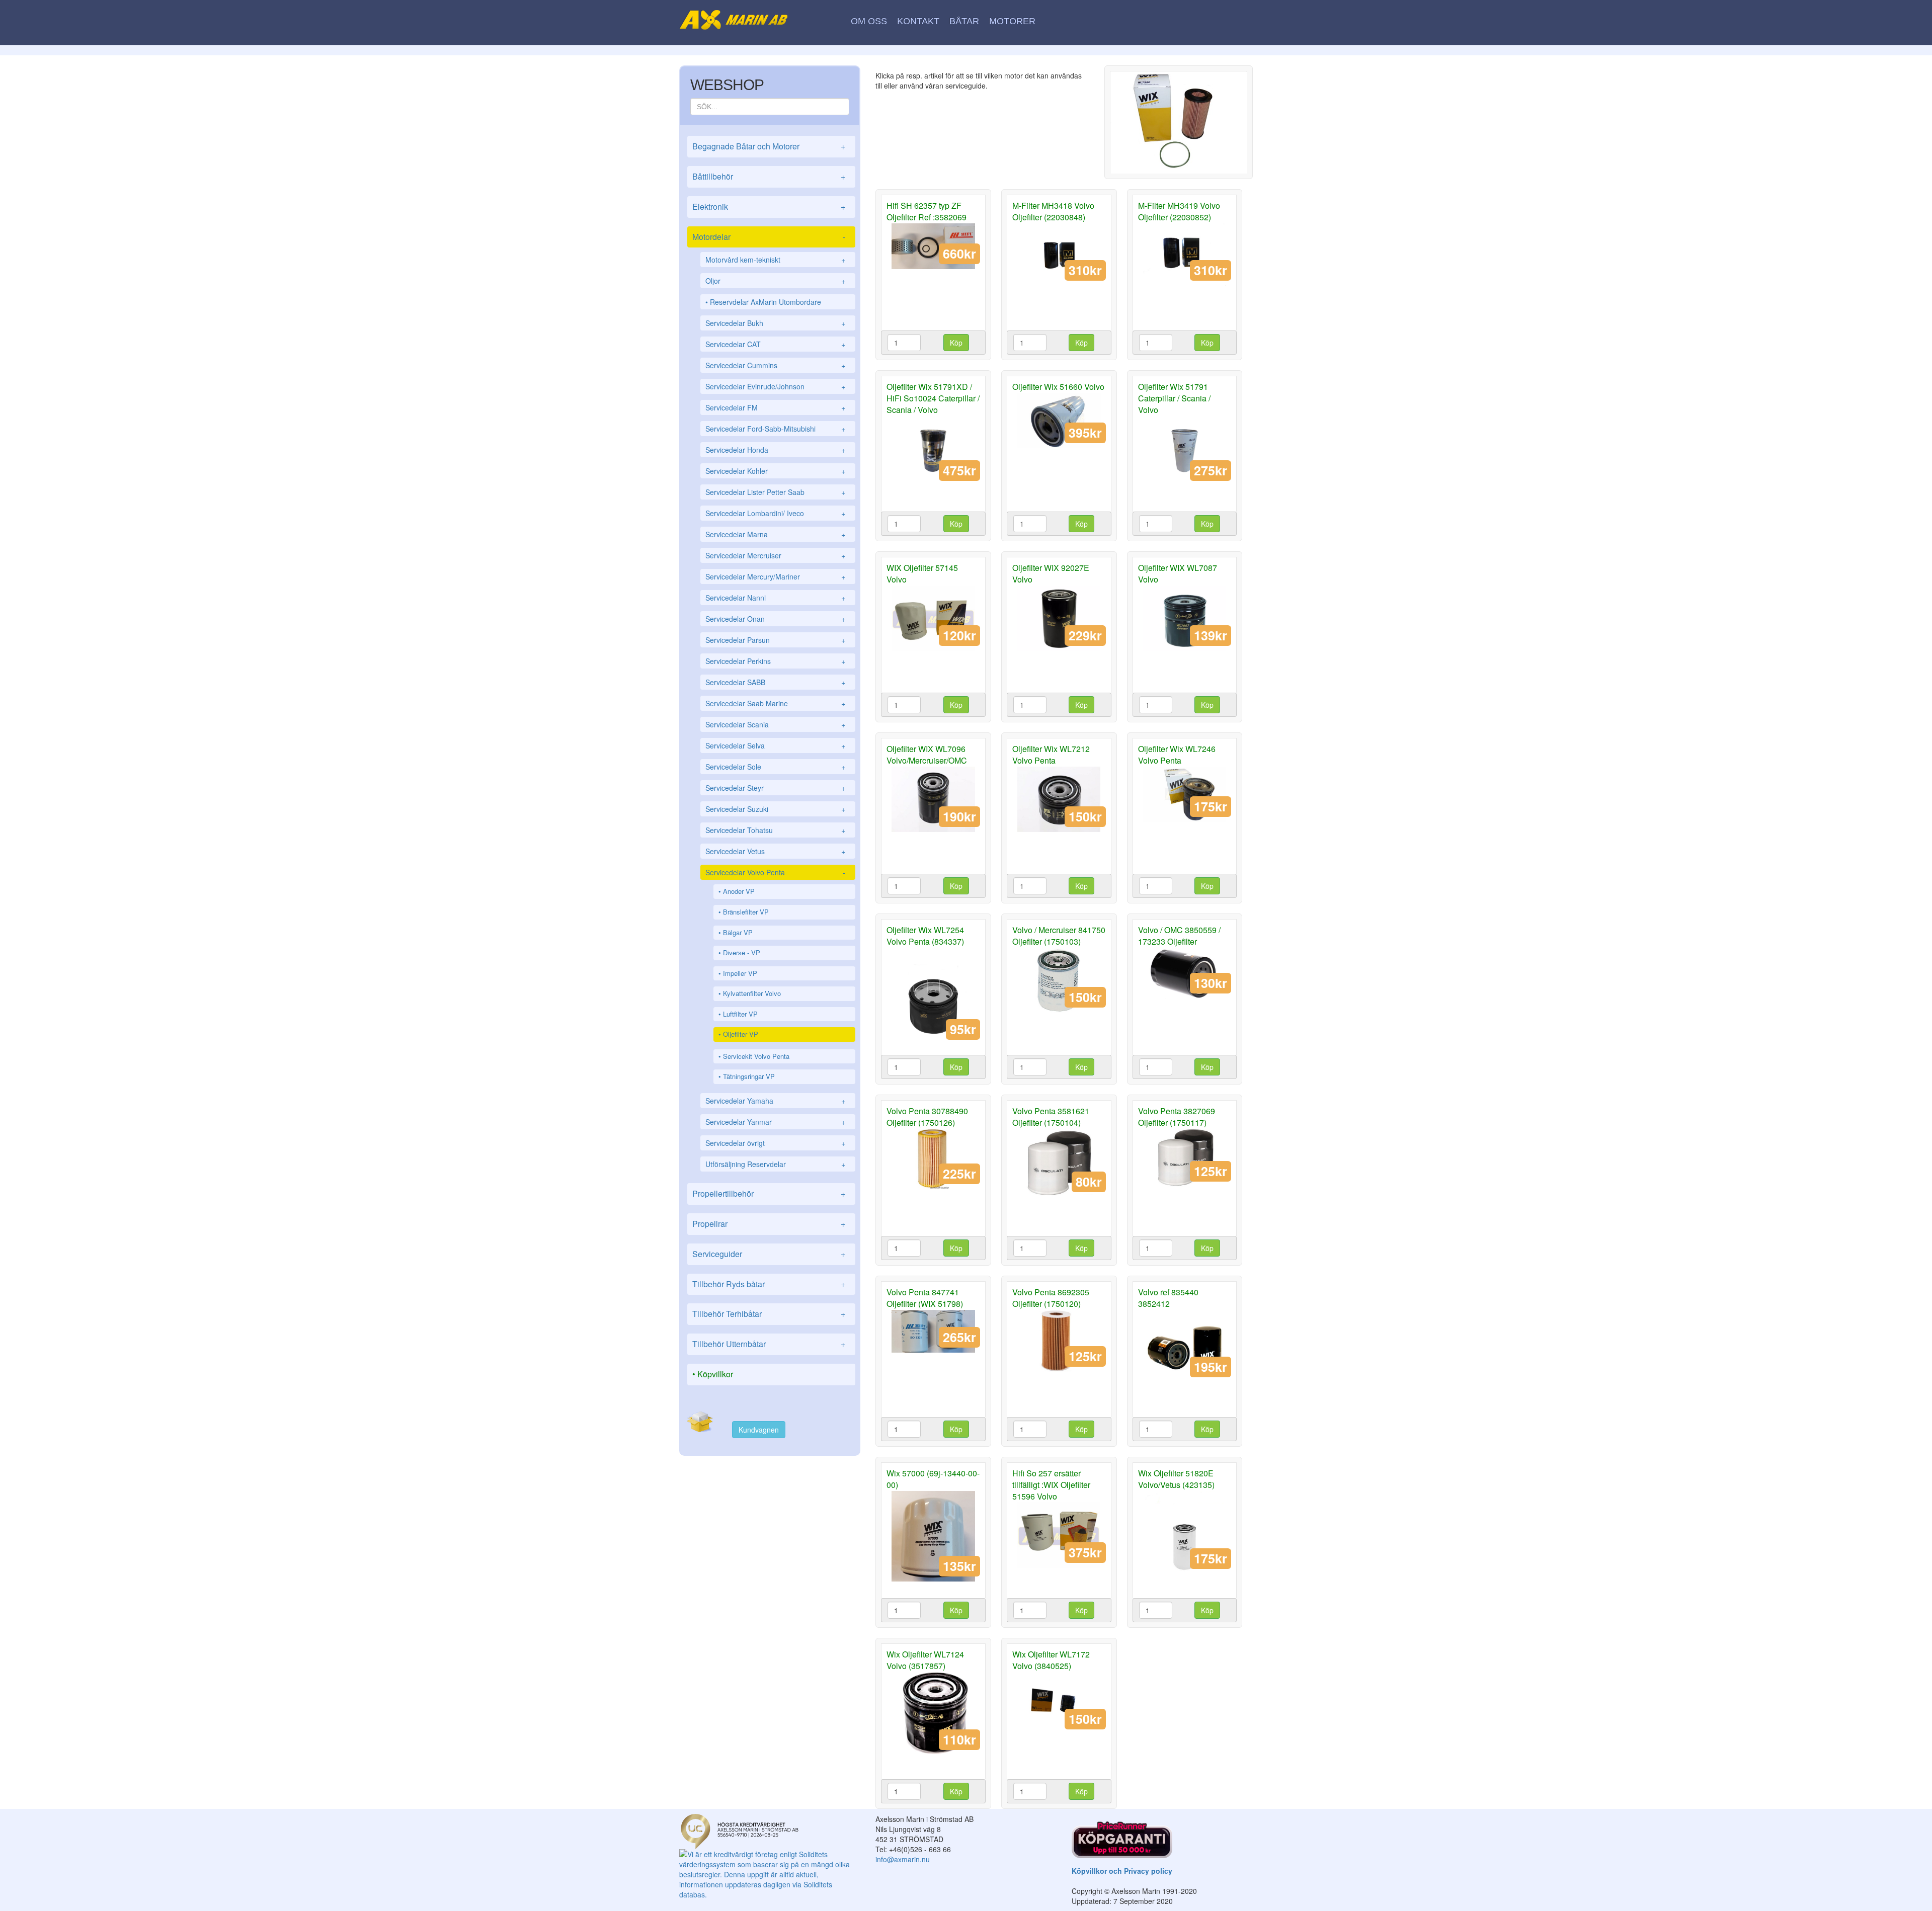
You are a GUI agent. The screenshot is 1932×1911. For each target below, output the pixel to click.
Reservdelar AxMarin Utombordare (766, 302)
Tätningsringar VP (749, 1076)
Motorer (1012, 21)
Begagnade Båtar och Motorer (769, 146)
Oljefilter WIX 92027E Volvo (1051, 573)
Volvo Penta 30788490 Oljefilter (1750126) (927, 1117)
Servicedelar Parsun (775, 640)
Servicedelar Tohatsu (775, 830)
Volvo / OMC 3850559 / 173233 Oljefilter (1179, 936)
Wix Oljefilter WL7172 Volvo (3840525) (1051, 1660)
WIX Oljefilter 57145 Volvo (922, 573)
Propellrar (769, 1224)
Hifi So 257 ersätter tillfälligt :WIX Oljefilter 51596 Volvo (1051, 1485)
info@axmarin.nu (903, 1859)
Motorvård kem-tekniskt (775, 260)
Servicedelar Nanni (775, 598)
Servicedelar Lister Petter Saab (775, 492)
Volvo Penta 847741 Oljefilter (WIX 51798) (925, 1298)
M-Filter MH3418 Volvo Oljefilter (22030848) (1053, 211)
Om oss (869, 21)
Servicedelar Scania (775, 724)
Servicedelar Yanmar (775, 1122)
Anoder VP (739, 891)
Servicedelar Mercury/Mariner (775, 576)
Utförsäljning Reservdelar (775, 1164)
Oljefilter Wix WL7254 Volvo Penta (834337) (925, 936)
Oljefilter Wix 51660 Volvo (1058, 387)
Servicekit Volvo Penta (756, 1056)
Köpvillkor (715, 1374)
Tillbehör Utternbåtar (769, 1344)
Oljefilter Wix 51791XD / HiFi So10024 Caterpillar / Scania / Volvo (933, 398)
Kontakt (918, 21)
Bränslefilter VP (746, 912)
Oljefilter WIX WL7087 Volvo (1178, 573)
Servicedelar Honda (775, 450)
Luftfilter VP (740, 1014)
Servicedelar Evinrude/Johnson (775, 386)
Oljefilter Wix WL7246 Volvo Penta (1177, 755)
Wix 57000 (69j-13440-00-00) (933, 1479)
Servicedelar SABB (775, 682)
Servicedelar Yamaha (775, 1101)
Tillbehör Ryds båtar (769, 1284)
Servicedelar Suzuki (775, 809)
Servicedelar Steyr (775, 788)
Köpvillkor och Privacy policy (1122, 1871)
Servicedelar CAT (775, 344)
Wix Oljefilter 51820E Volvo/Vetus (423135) (1176, 1479)
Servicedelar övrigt (775, 1143)
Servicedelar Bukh (775, 323)
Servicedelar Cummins (775, 365)
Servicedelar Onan (775, 619)
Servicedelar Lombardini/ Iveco (775, 513)
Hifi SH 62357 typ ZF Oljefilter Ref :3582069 (927, 211)
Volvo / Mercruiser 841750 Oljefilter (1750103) (1059, 936)
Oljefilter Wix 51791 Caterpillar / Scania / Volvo (1174, 398)
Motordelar (769, 237)
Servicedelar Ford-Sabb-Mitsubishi (775, 429)
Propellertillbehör (769, 1193)
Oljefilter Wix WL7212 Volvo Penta (1051, 755)
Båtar (964, 21)
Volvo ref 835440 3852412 (1168, 1298)
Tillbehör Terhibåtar (769, 1314)
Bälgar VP (738, 932)
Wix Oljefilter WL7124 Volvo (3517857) (925, 1660)
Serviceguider (769, 1254)
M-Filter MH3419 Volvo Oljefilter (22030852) (1179, 211)
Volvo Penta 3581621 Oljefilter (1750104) (1051, 1117)
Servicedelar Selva (775, 745)
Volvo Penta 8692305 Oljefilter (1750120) (1051, 1298)
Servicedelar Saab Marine (775, 703)
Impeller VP (740, 973)
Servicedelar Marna (775, 534)
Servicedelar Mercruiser (775, 555)
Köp (956, 343)
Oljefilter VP (741, 1034)
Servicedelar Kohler (775, 471)
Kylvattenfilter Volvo (752, 993)
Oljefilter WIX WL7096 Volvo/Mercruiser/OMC (927, 755)
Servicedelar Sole (775, 767)
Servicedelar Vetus (775, 851)
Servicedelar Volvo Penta (775, 872)
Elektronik (769, 206)
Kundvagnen (759, 1430)
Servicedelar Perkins (775, 661)
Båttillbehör (769, 176)
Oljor (775, 281)
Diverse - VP (742, 952)
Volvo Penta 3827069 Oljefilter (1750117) (1177, 1117)
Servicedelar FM (775, 407)
